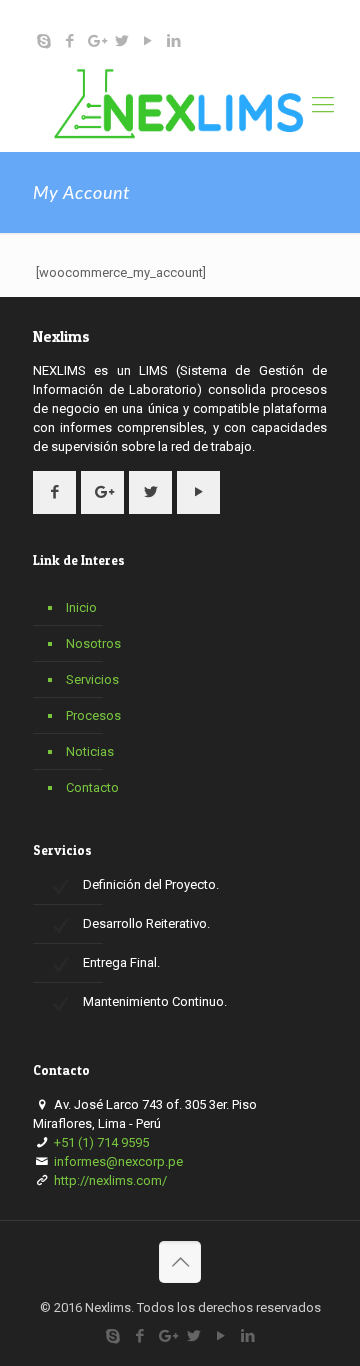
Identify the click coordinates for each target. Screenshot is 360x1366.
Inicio (81, 607)
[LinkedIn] (173, 41)
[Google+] (95, 41)
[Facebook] (69, 41)
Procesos (93, 715)
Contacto (92, 787)
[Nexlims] (180, 104)
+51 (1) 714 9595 (120, 15)
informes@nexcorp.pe (262, 15)
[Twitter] (121, 41)
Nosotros (93, 643)
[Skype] (43, 41)
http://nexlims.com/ (109, 1180)
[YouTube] (147, 41)
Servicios (92, 679)
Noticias (90, 751)
